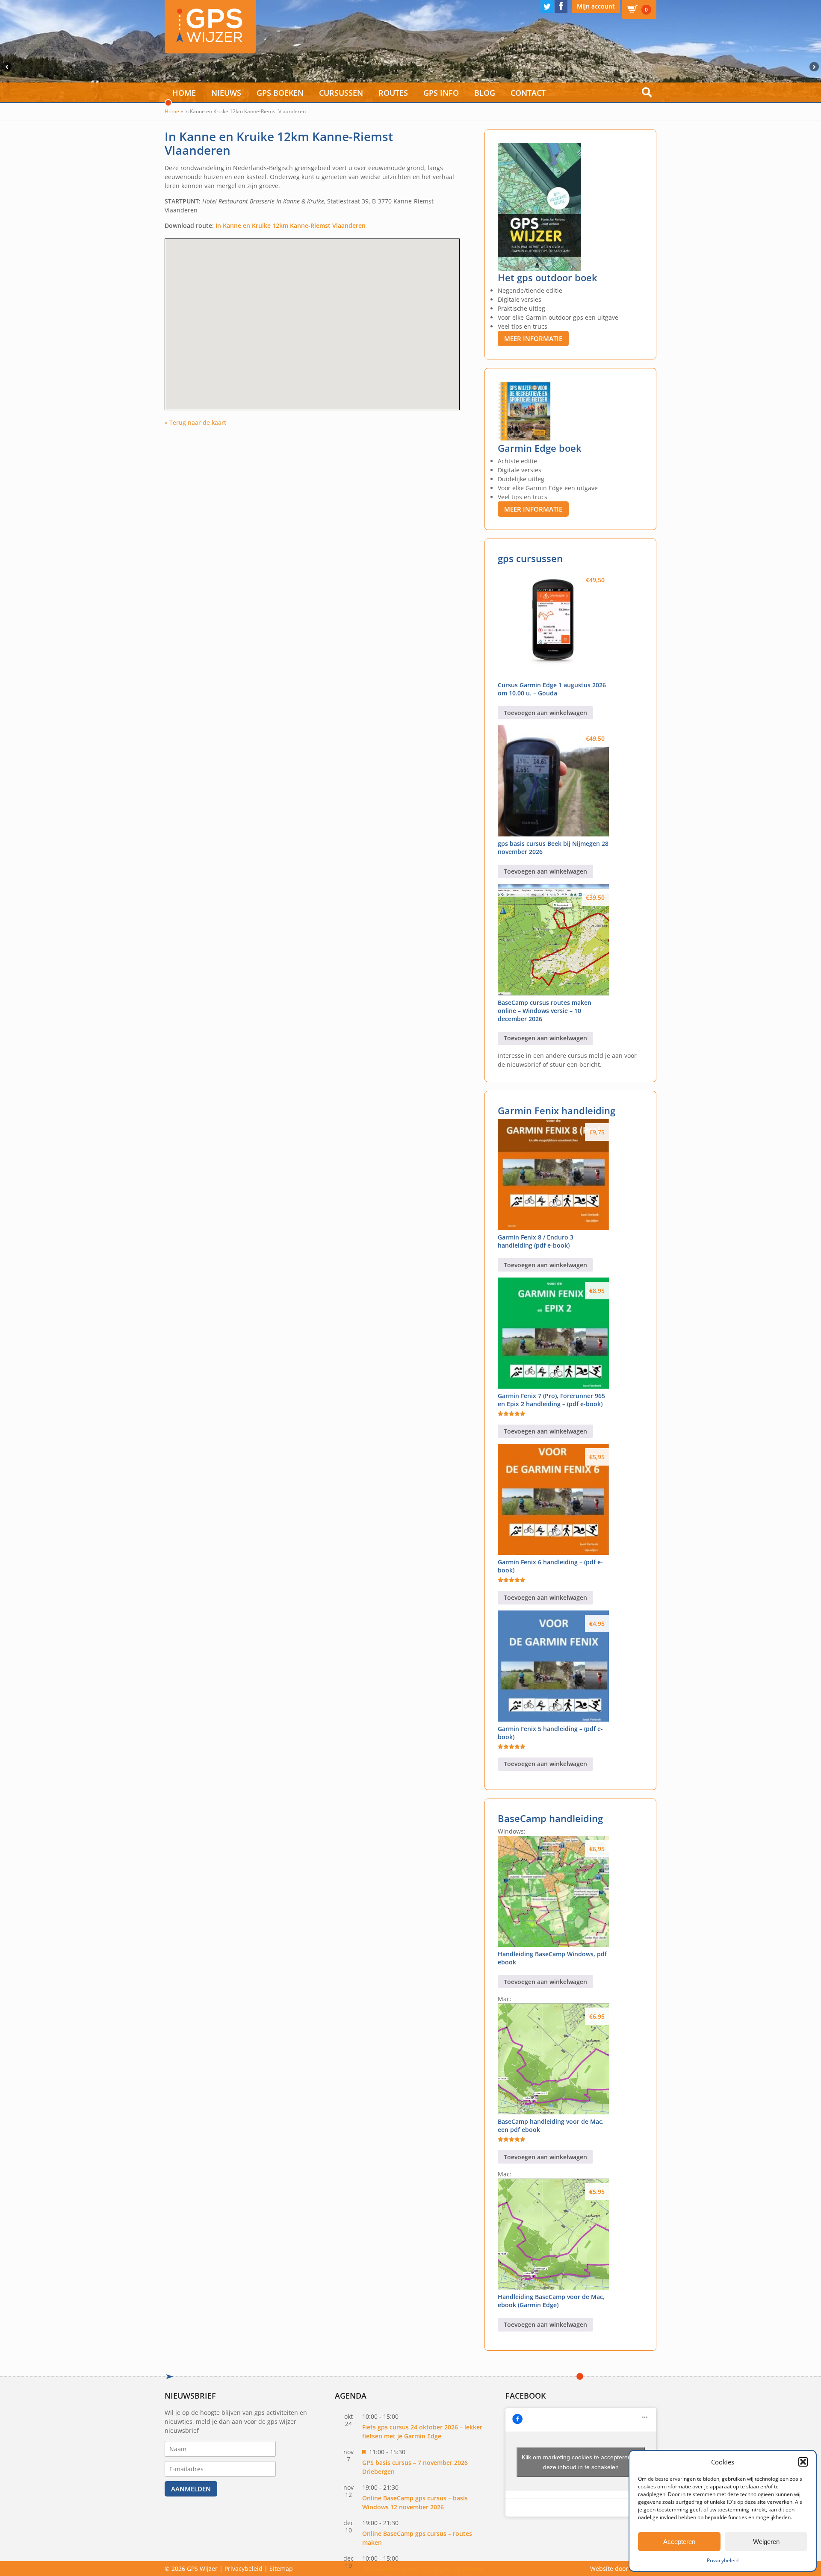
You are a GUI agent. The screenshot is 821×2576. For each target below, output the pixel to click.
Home (184, 93)
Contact (528, 93)
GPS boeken (280, 93)
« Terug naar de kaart (195, 422)
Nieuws (226, 93)
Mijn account (596, 6)
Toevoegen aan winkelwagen (545, 713)
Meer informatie (533, 339)
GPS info (441, 93)
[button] (803, 2462)
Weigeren (766, 2542)
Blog (485, 93)
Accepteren (679, 2542)
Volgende (815, 67)
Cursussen (341, 93)
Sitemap (281, 2569)
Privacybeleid (723, 2560)
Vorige (6, 67)
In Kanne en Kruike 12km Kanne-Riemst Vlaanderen (291, 225)
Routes (393, 93)
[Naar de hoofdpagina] (210, 27)
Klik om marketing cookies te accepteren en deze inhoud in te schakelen (581, 2462)
